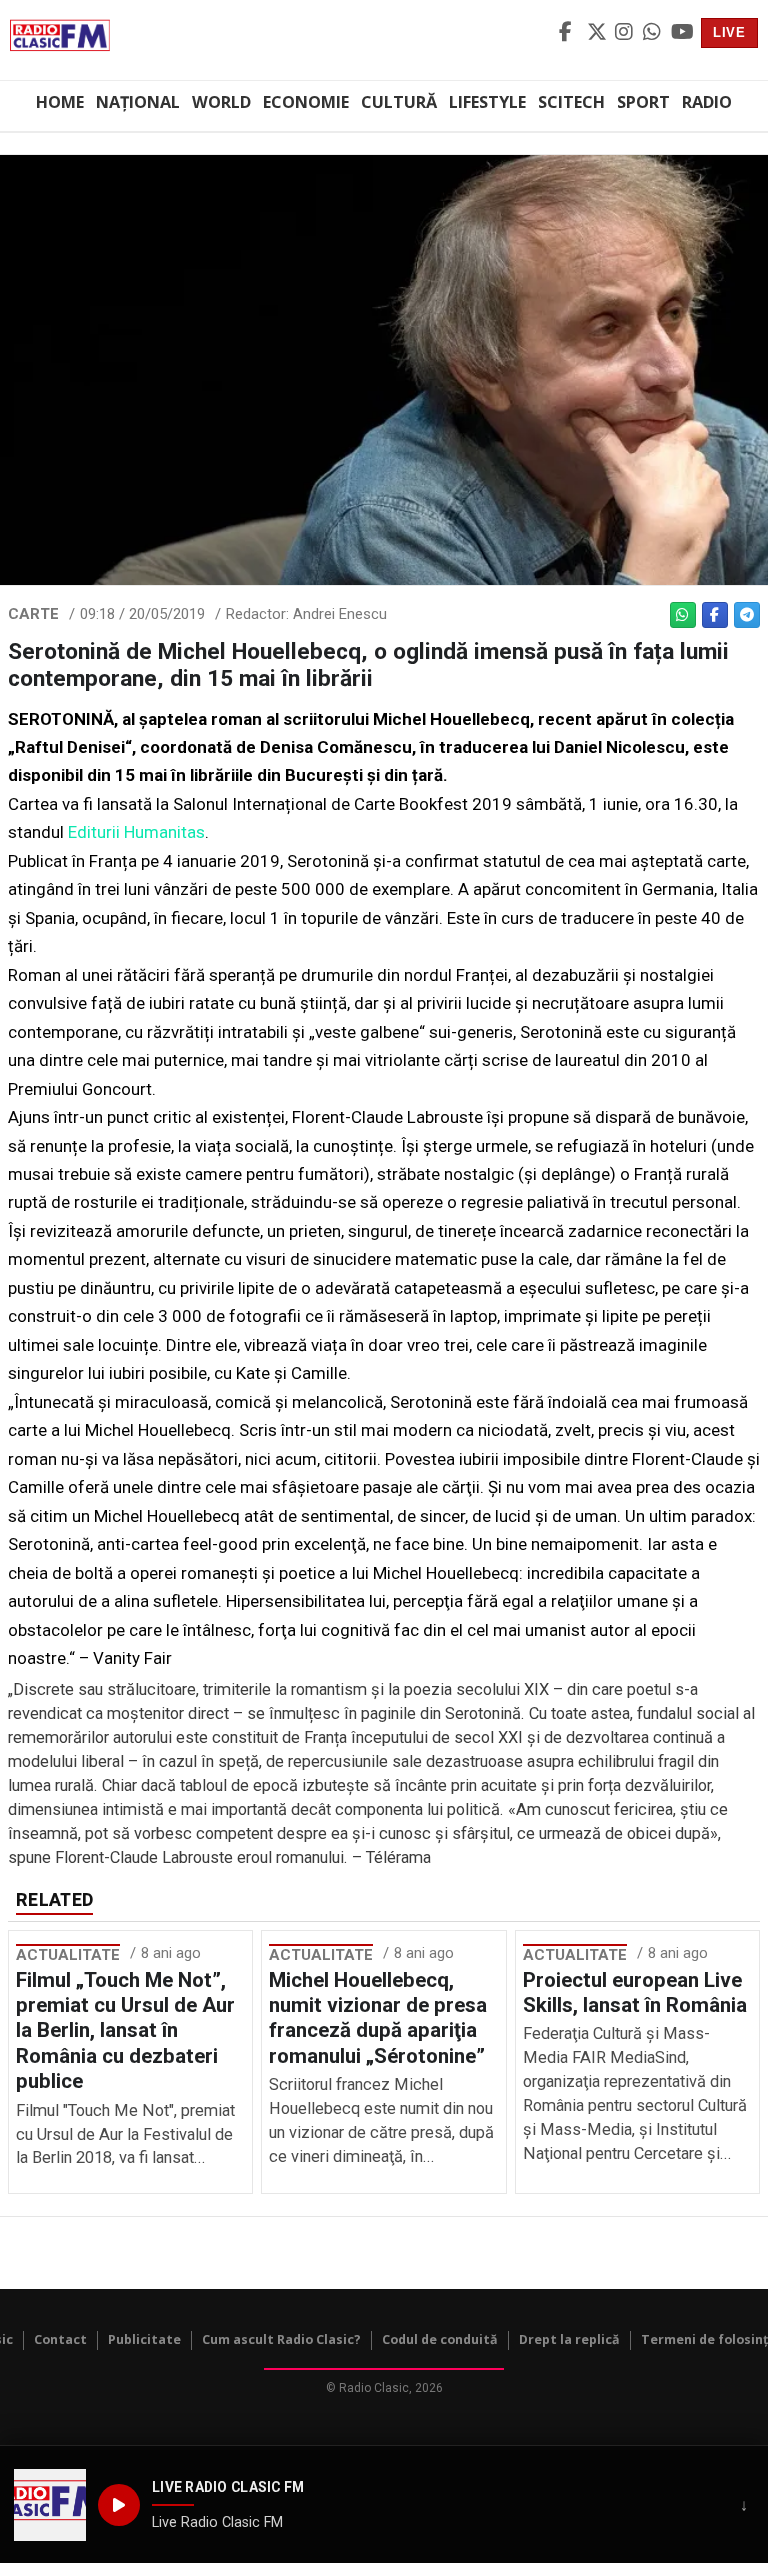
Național (138, 102)
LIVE (729, 32)
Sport (643, 102)
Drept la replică (569, 2339)
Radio (707, 102)
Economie (306, 102)
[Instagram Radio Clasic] (626, 33)
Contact (60, 2339)
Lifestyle (487, 102)
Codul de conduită (440, 2339)
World (221, 102)
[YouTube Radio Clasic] (682, 33)
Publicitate (144, 2339)
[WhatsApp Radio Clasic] (654, 33)
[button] (50, 2505)
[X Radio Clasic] (598, 33)
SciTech (571, 102)
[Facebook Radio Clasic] (570, 33)
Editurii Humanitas (136, 832)
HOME (60, 102)
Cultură (399, 102)
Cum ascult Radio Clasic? (281, 2339)
